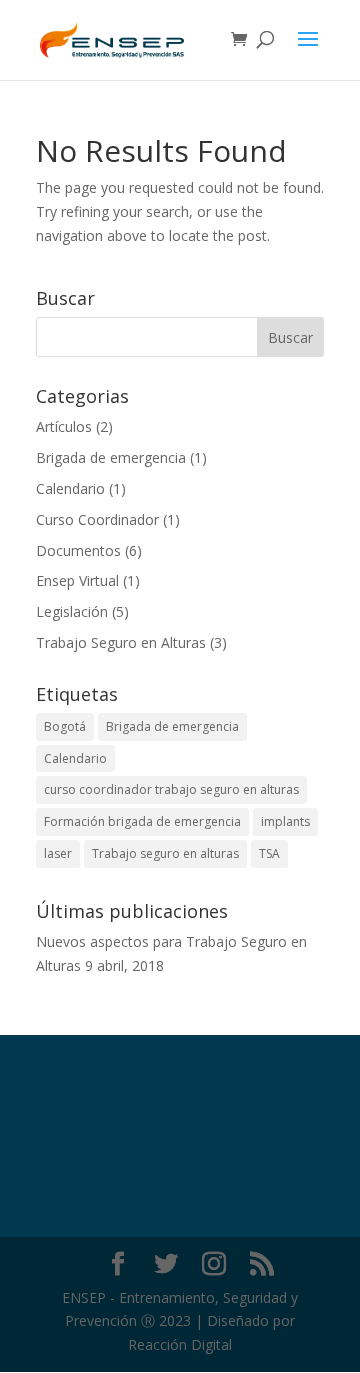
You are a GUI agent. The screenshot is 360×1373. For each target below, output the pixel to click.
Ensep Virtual (77, 580)
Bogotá (65, 726)
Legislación (72, 611)
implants (285, 821)
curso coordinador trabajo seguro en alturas (171, 789)
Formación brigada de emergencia (142, 821)
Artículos (64, 426)
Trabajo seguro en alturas (165, 853)
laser (58, 853)
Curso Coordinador (97, 519)
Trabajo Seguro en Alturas (121, 642)
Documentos (78, 550)
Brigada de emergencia (111, 457)
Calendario (70, 488)
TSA (269, 853)
